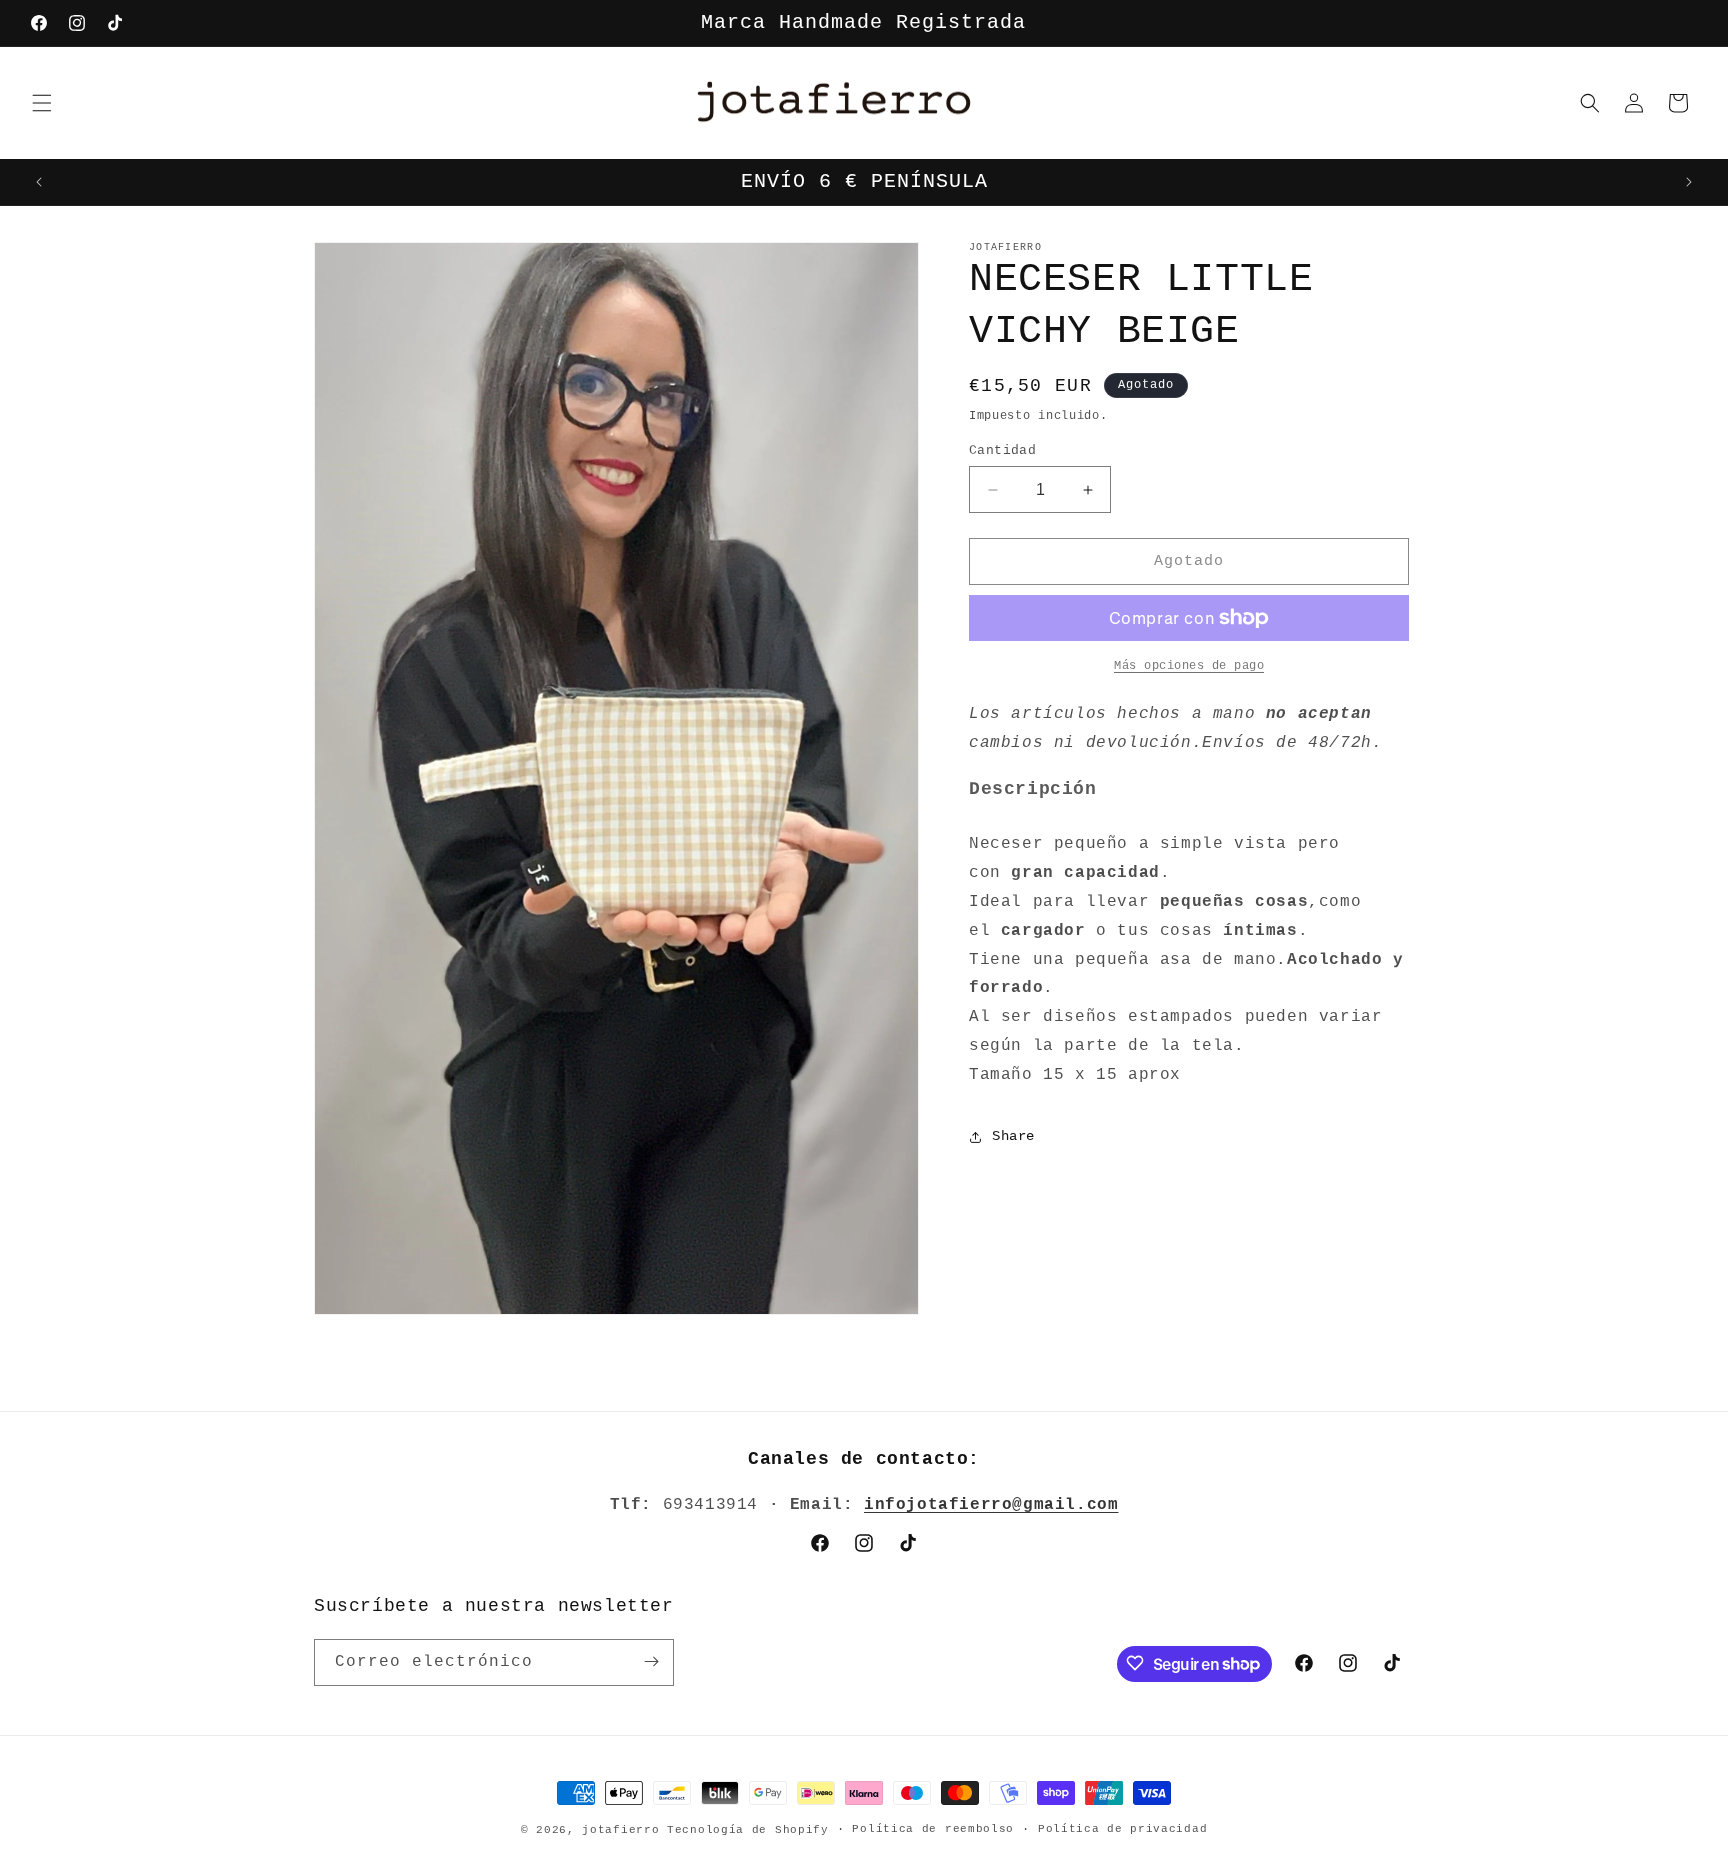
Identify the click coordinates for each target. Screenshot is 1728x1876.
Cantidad (1002, 450)
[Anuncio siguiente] (1689, 182)
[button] (42, 103)
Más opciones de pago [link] (1189, 666)
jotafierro (624, 1830)
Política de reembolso (933, 1830)
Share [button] (1013, 1136)
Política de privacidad (1122, 1830)
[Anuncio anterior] (39, 182)
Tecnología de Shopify (748, 1830)
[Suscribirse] (651, 1661)
